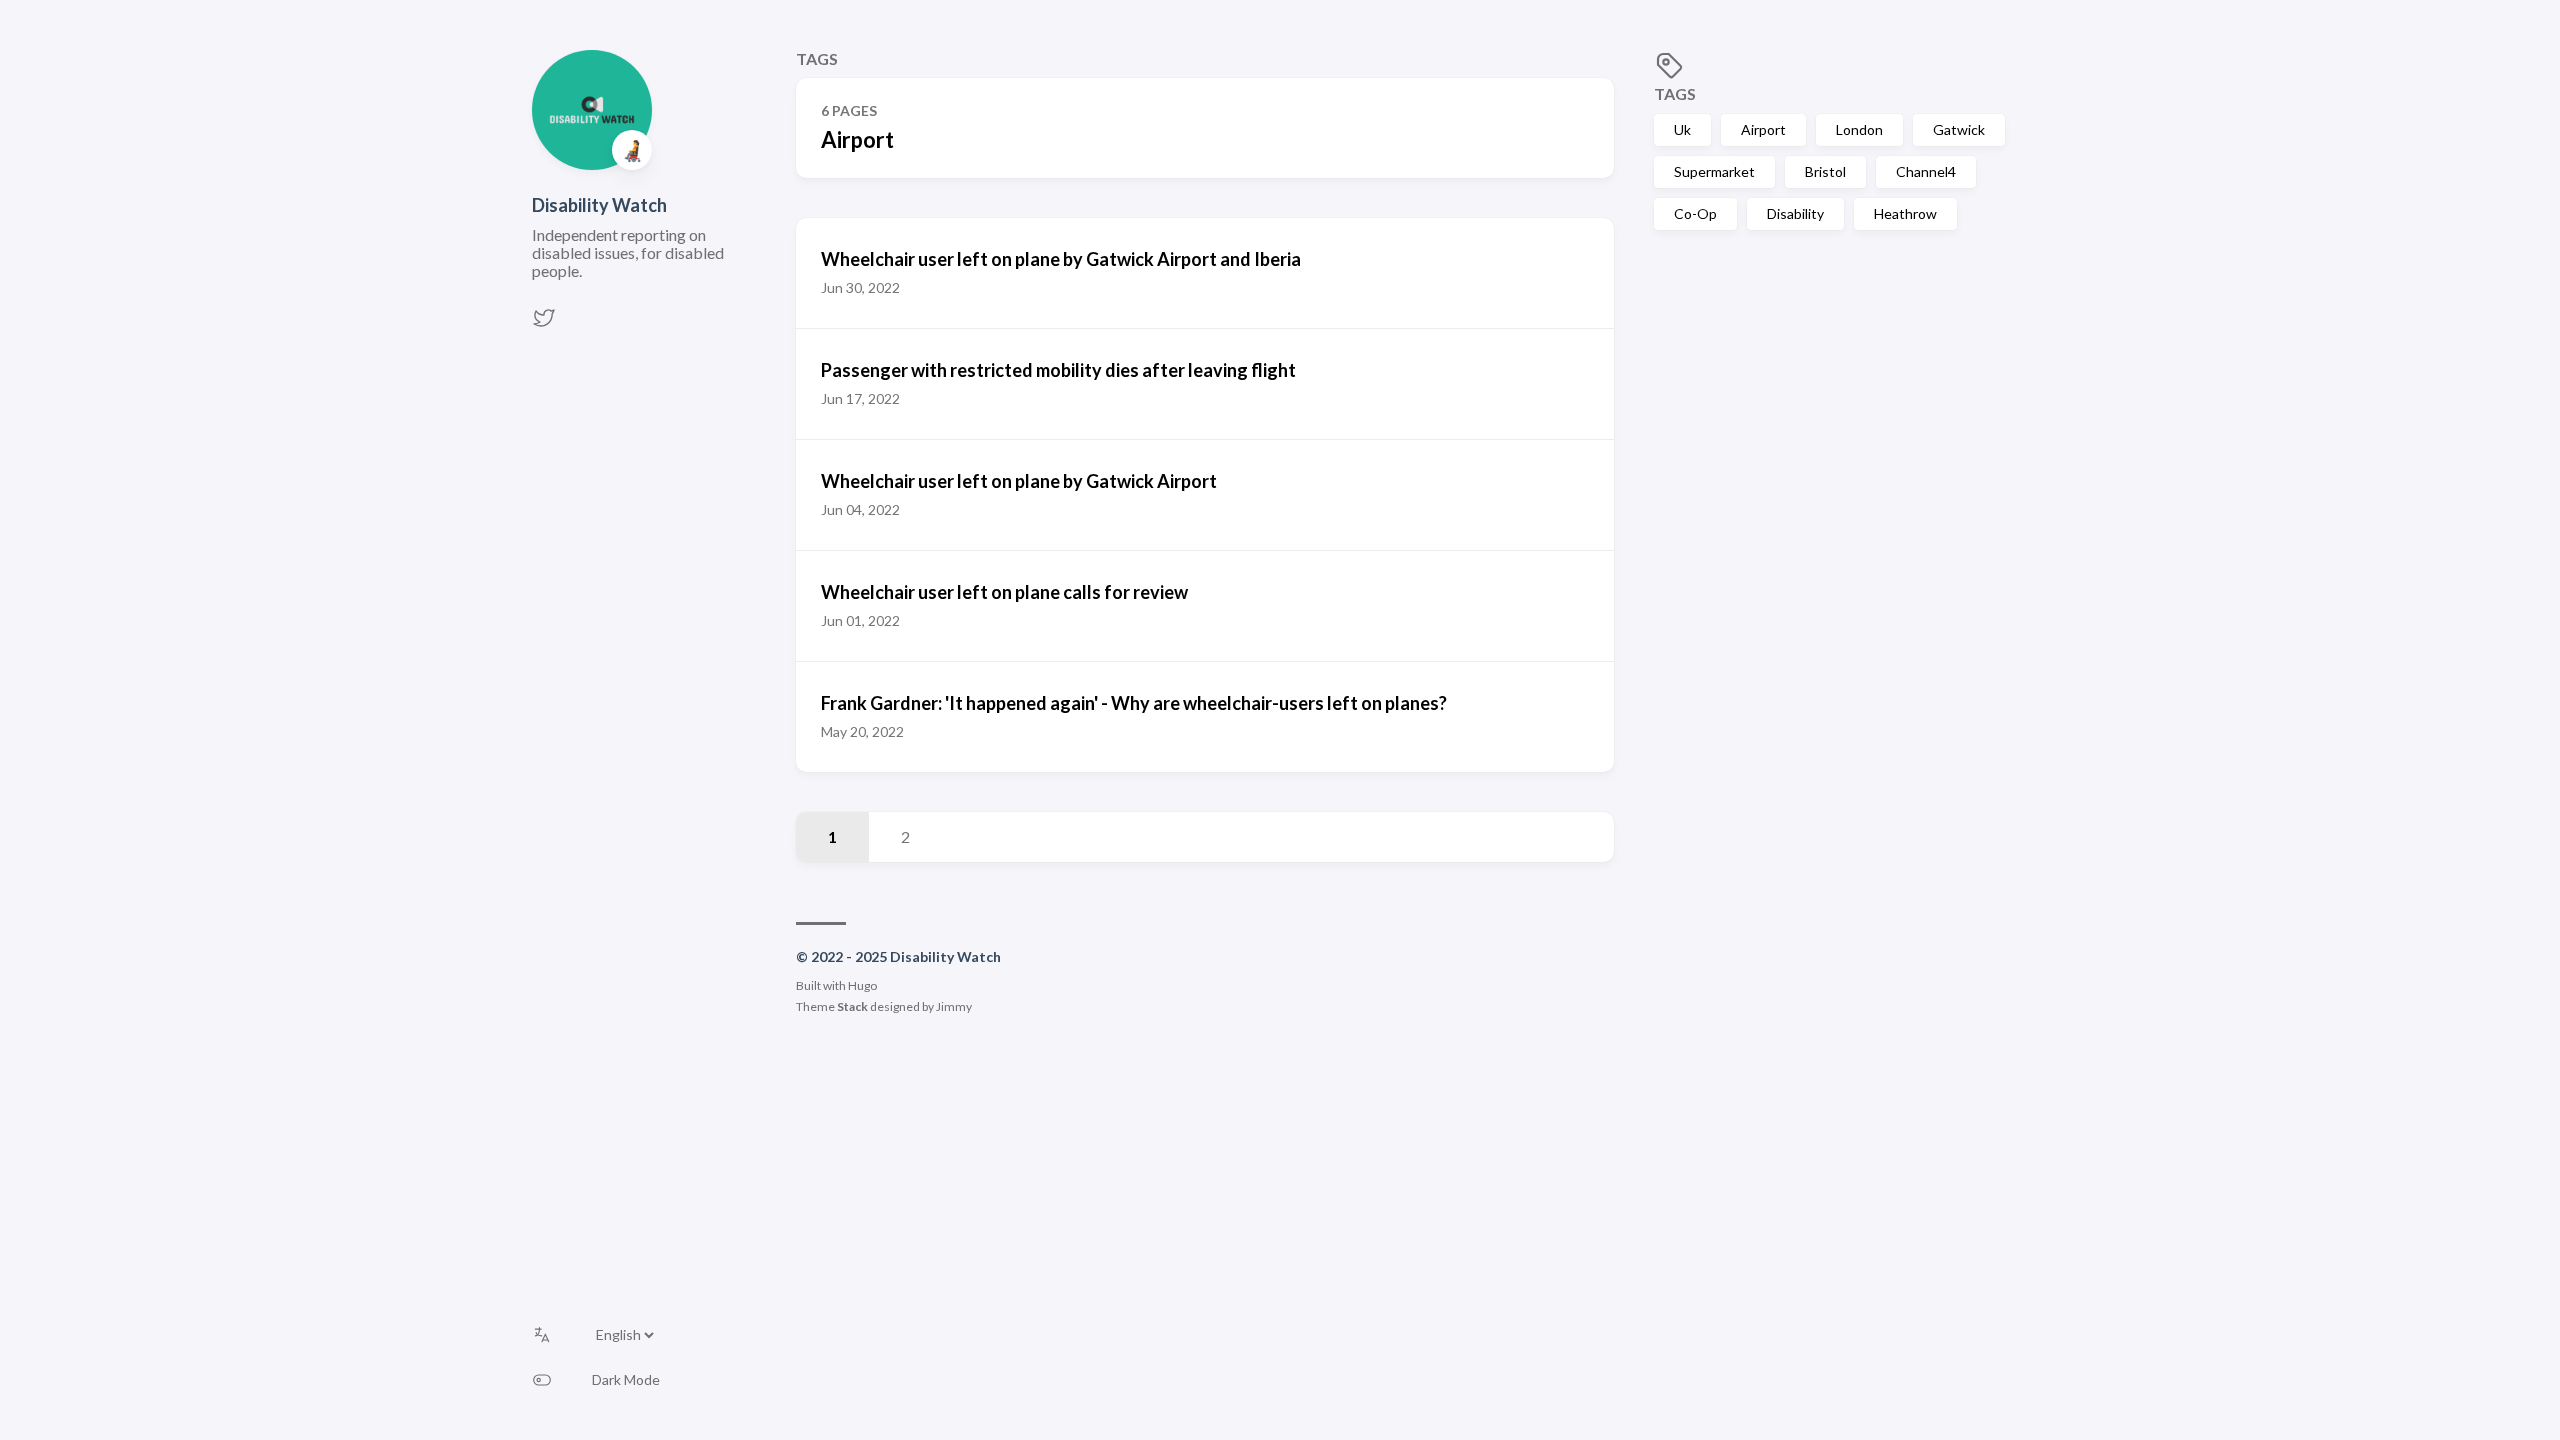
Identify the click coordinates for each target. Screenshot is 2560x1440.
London (1859, 129)
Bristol (1825, 171)
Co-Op (1695, 213)
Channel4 (1926, 171)
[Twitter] (544, 323)
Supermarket (1714, 171)
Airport (1763, 129)
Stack (852, 1006)
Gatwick (1959, 129)
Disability (1795, 213)
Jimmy (954, 1006)
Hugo (862, 985)
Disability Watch (599, 205)
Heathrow (1905, 213)
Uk (1682, 129)
